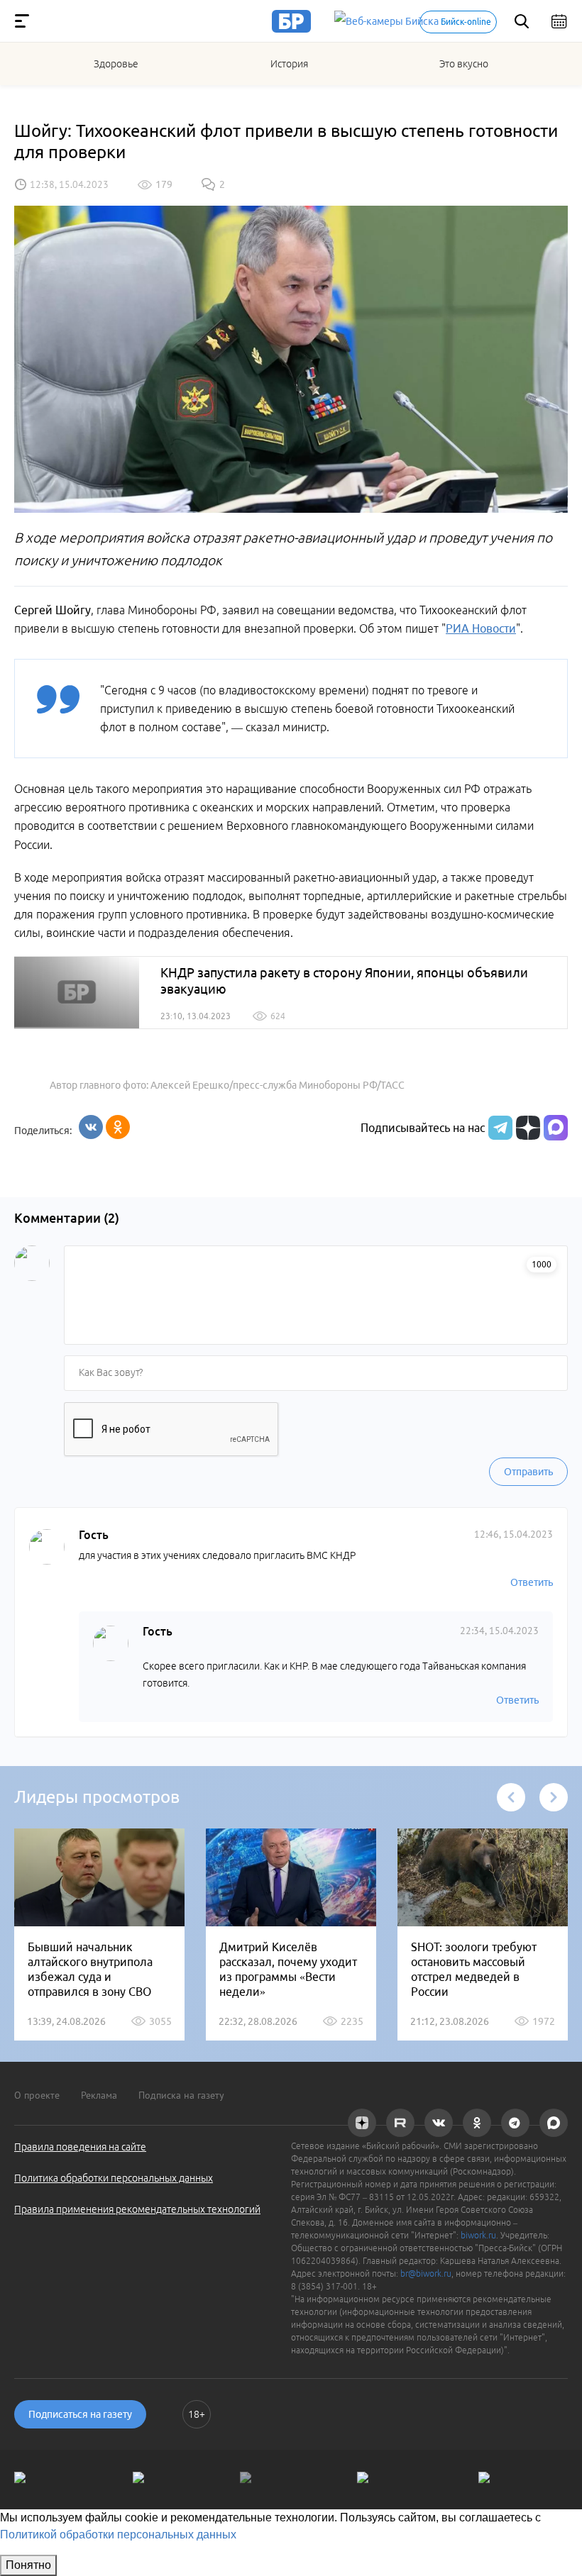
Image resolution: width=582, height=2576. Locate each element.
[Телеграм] (499, 1128)
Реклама (99, 2095)
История (289, 64)
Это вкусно (464, 64)
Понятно (28, 2565)
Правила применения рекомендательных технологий (137, 2209)
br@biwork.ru (426, 2274)
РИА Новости (481, 628)
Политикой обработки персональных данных (118, 2535)
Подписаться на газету (80, 2414)
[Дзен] (526, 1128)
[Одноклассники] (118, 1127)
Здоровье (116, 64)
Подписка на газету (181, 2095)
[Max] (556, 1128)
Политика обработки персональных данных (114, 2178)
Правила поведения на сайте (80, 2147)
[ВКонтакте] (91, 1127)
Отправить (528, 1472)
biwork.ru (478, 2235)
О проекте (37, 2095)
